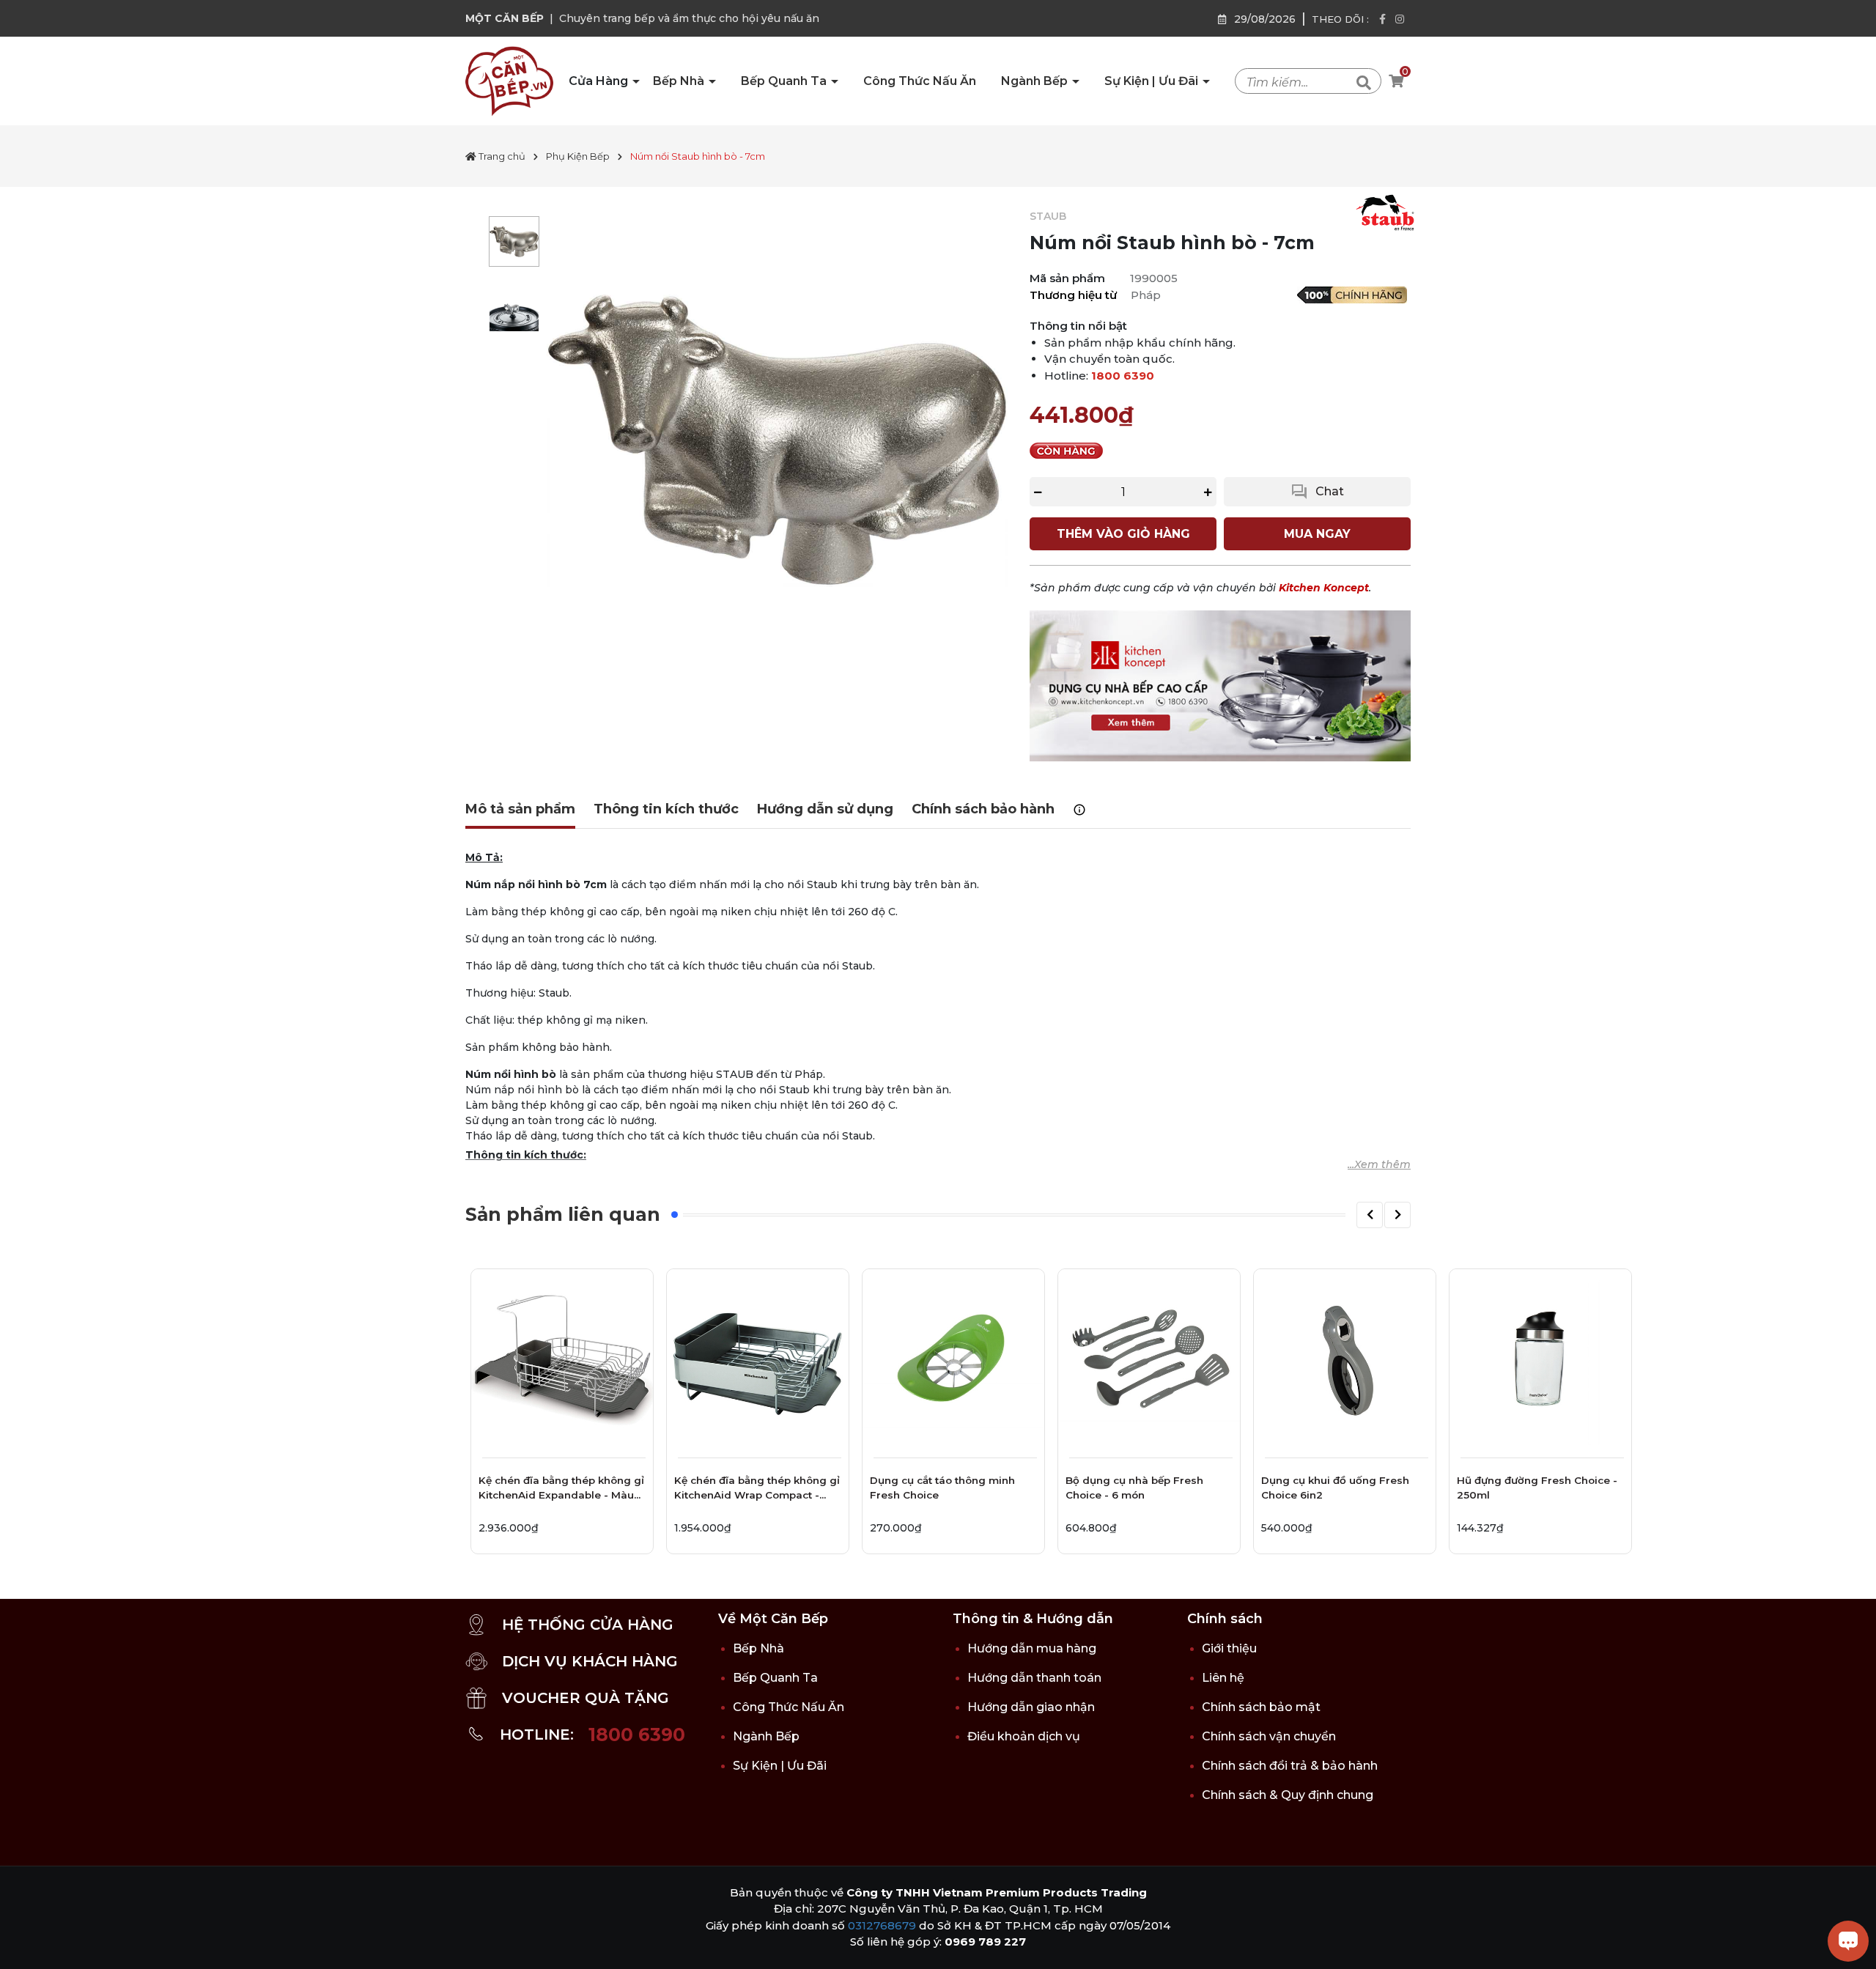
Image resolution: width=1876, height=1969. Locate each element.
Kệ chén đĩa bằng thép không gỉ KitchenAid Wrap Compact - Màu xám (757, 1490)
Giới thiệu (1229, 1648)
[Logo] (509, 81)
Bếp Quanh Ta (785, 81)
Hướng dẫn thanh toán (1034, 1678)
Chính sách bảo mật (1261, 1707)
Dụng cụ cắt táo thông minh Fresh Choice (942, 1488)
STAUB (1048, 216)
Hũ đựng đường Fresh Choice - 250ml (1537, 1488)
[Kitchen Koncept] (1220, 685)
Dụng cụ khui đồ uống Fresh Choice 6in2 (1335, 1488)
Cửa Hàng (600, 81)
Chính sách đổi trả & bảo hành (1290, 1766)
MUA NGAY (1317, 534)
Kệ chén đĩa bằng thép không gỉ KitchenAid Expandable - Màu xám (561, 1490)
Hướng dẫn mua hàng (1032, 1648)
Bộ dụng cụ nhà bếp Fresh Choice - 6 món (1134, 1488)
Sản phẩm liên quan (563, 1214)
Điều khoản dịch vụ (1024, 1736)
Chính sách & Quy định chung (1288, 1795)
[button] (1370, 1215)
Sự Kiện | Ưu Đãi (1153, 81)
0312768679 (882, 1925)
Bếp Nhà (680, 81)
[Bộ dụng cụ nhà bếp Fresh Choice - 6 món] (1149, 1360)
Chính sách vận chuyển (1269, 1736)
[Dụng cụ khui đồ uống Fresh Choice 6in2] (1345, 1360)
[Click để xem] (777, 439)
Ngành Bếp (1036, 81)
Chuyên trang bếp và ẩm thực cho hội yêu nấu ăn (689, 18)
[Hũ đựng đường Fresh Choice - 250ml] (1540, 1360)
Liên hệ (1223, 1678)
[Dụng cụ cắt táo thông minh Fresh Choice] (953, 1360)
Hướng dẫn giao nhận (1031, 1707)
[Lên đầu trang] (26, 1943)
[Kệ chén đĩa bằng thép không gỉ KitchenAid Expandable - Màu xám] (562, 1360)
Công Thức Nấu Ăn (920, 81)
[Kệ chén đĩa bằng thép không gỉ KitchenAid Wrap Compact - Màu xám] (758, 1360)
